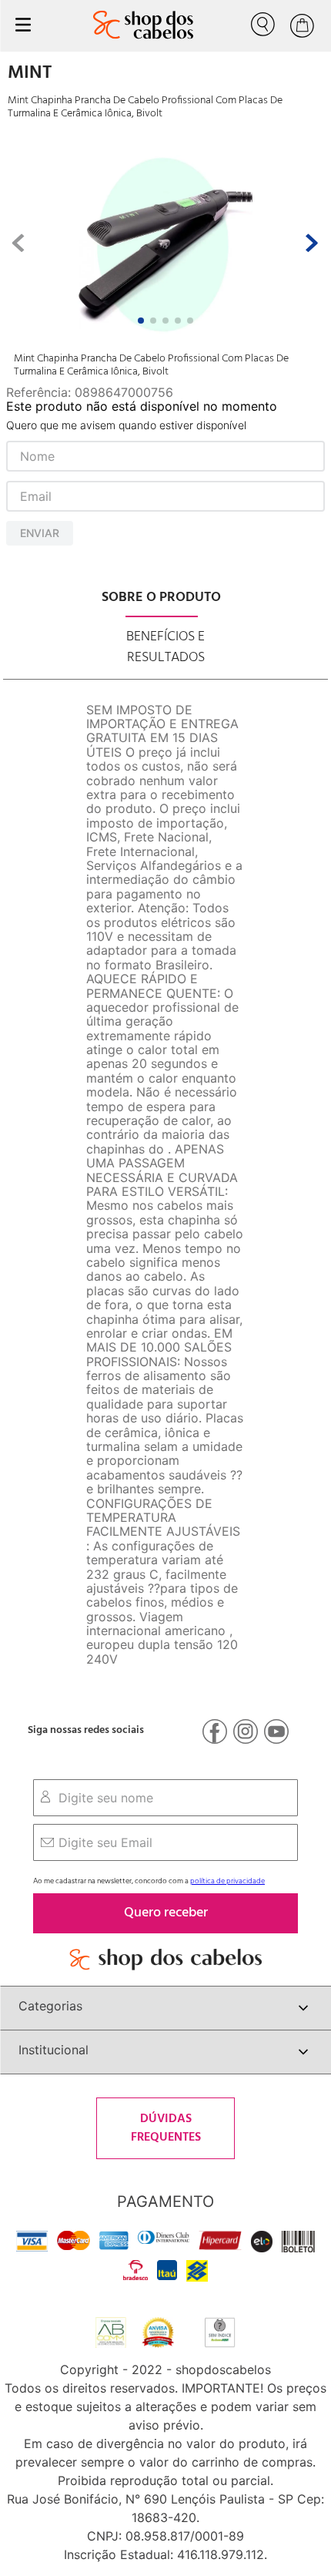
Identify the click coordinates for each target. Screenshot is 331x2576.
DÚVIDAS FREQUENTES (166, 2128)
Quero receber (166, 1913)
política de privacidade (227, 1881)
